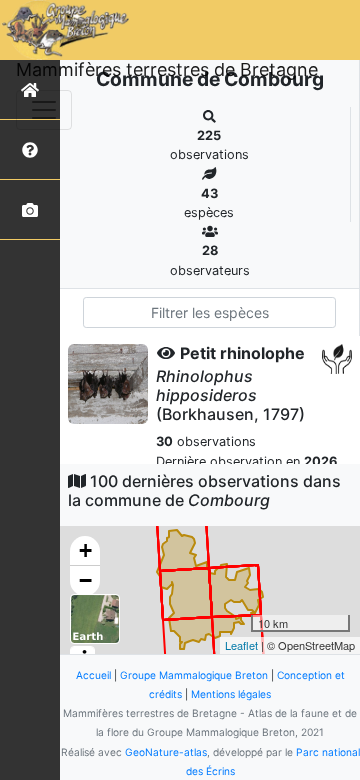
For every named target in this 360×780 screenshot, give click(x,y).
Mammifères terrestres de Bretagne (167, 69)
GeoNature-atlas (166, 752)
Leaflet (241, 645)
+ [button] (85, 550)
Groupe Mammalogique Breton (194, 675)
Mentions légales (231, 694)
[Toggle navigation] (44, 110)
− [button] (85, 580)
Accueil (93, 675)
